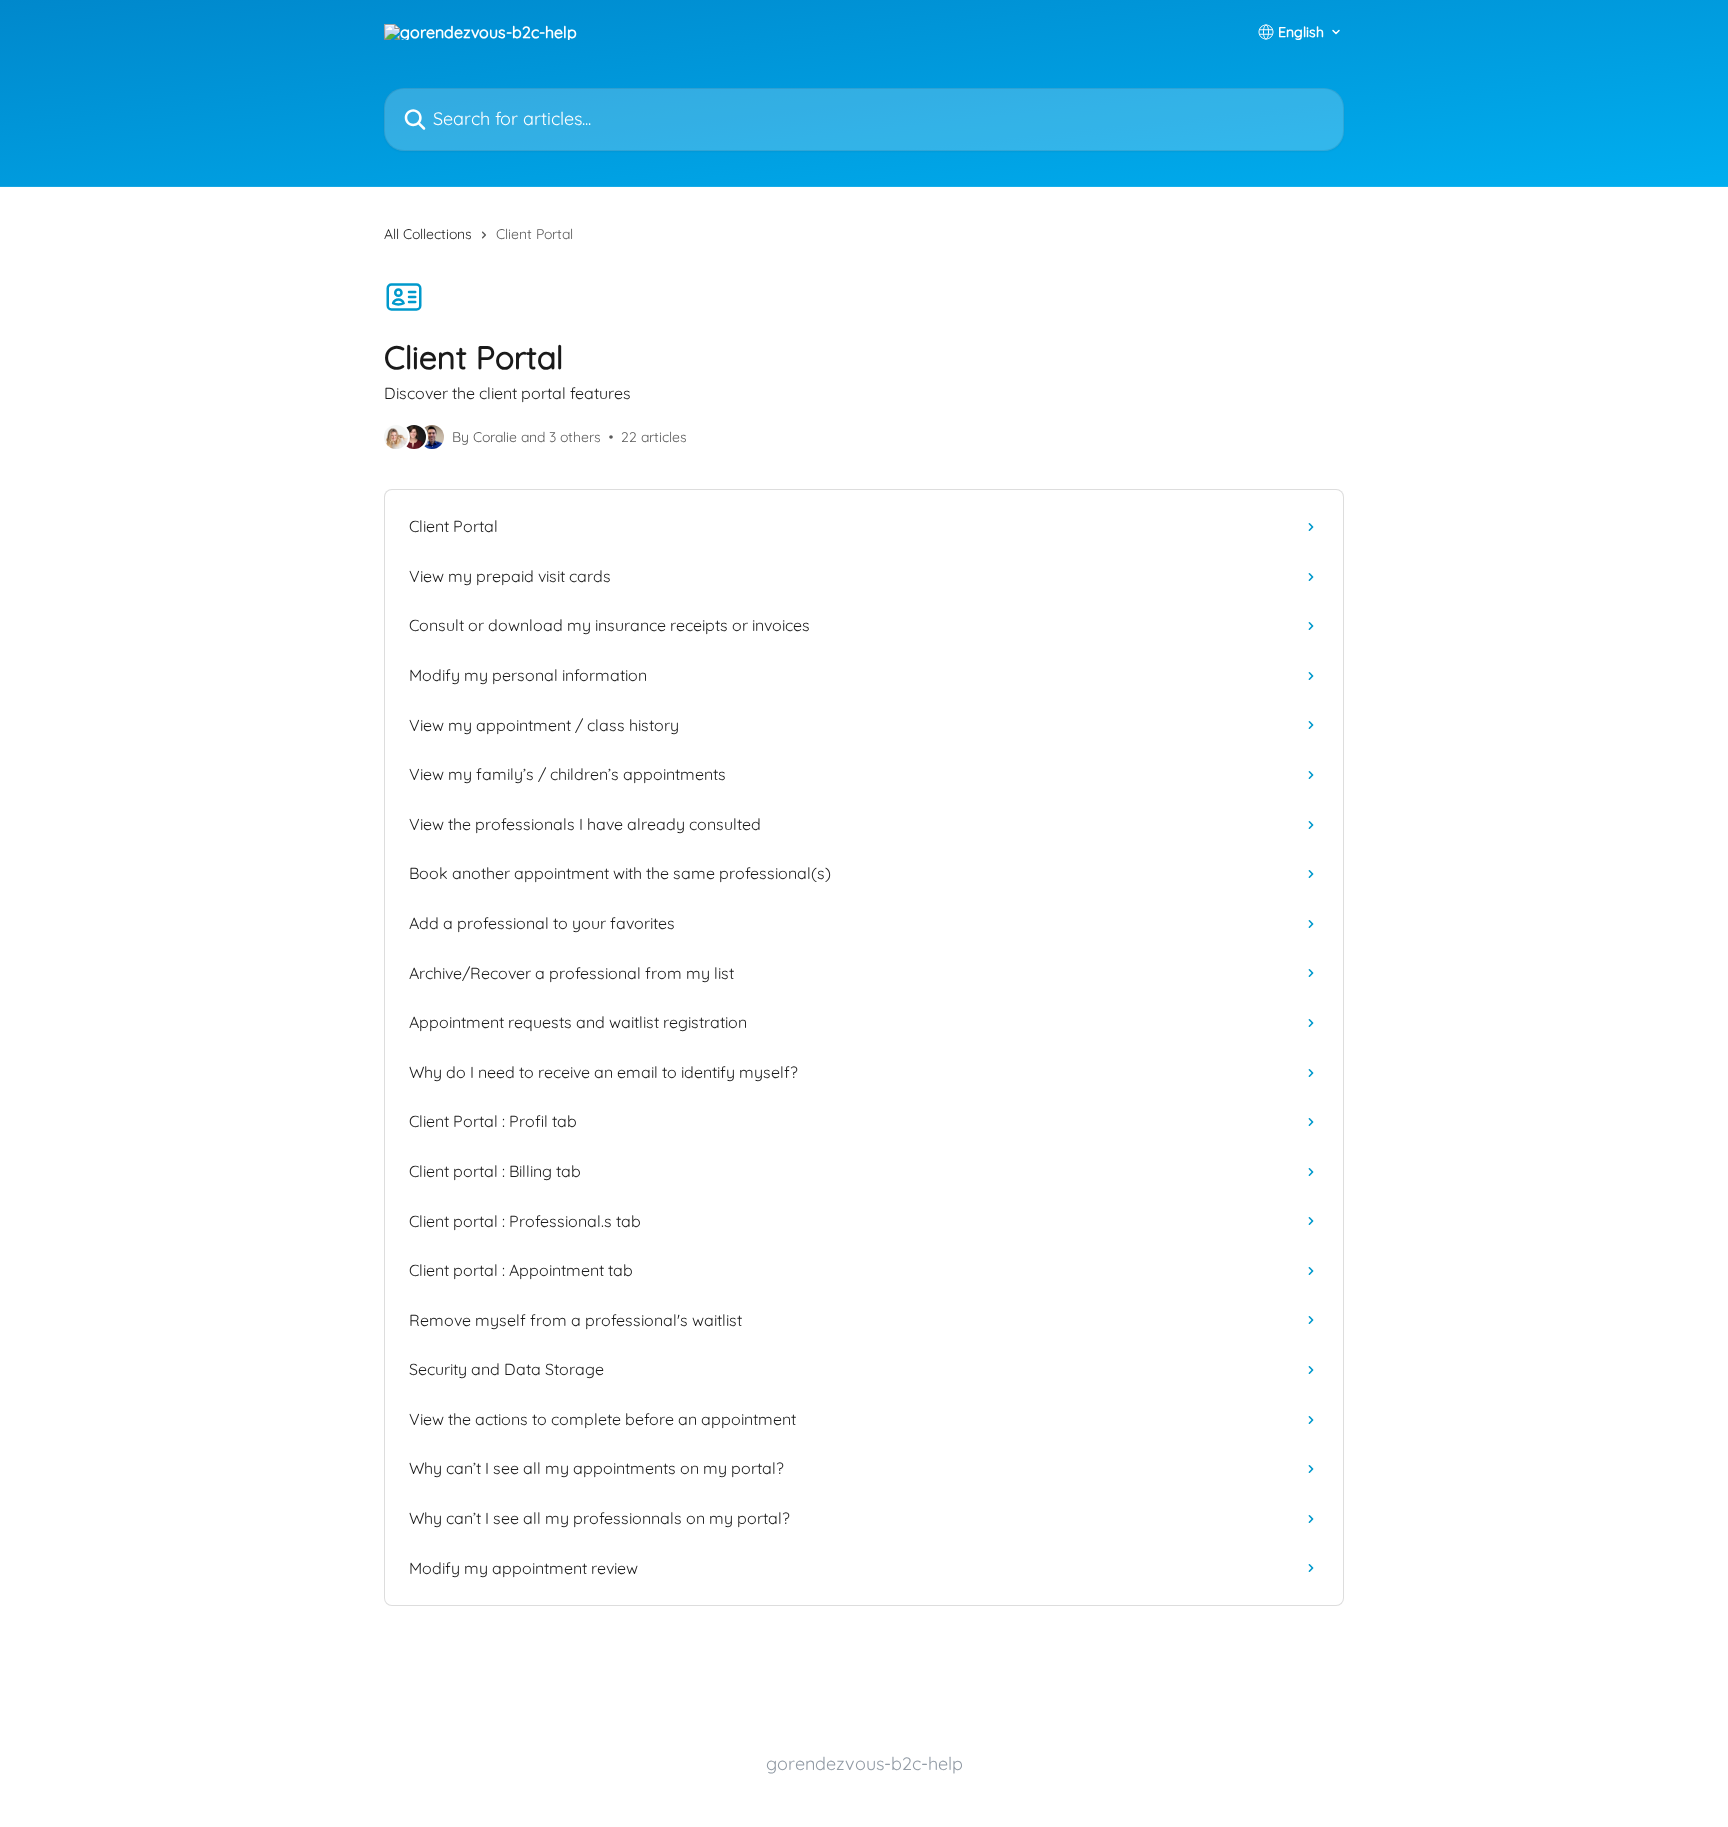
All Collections (428, 234)
